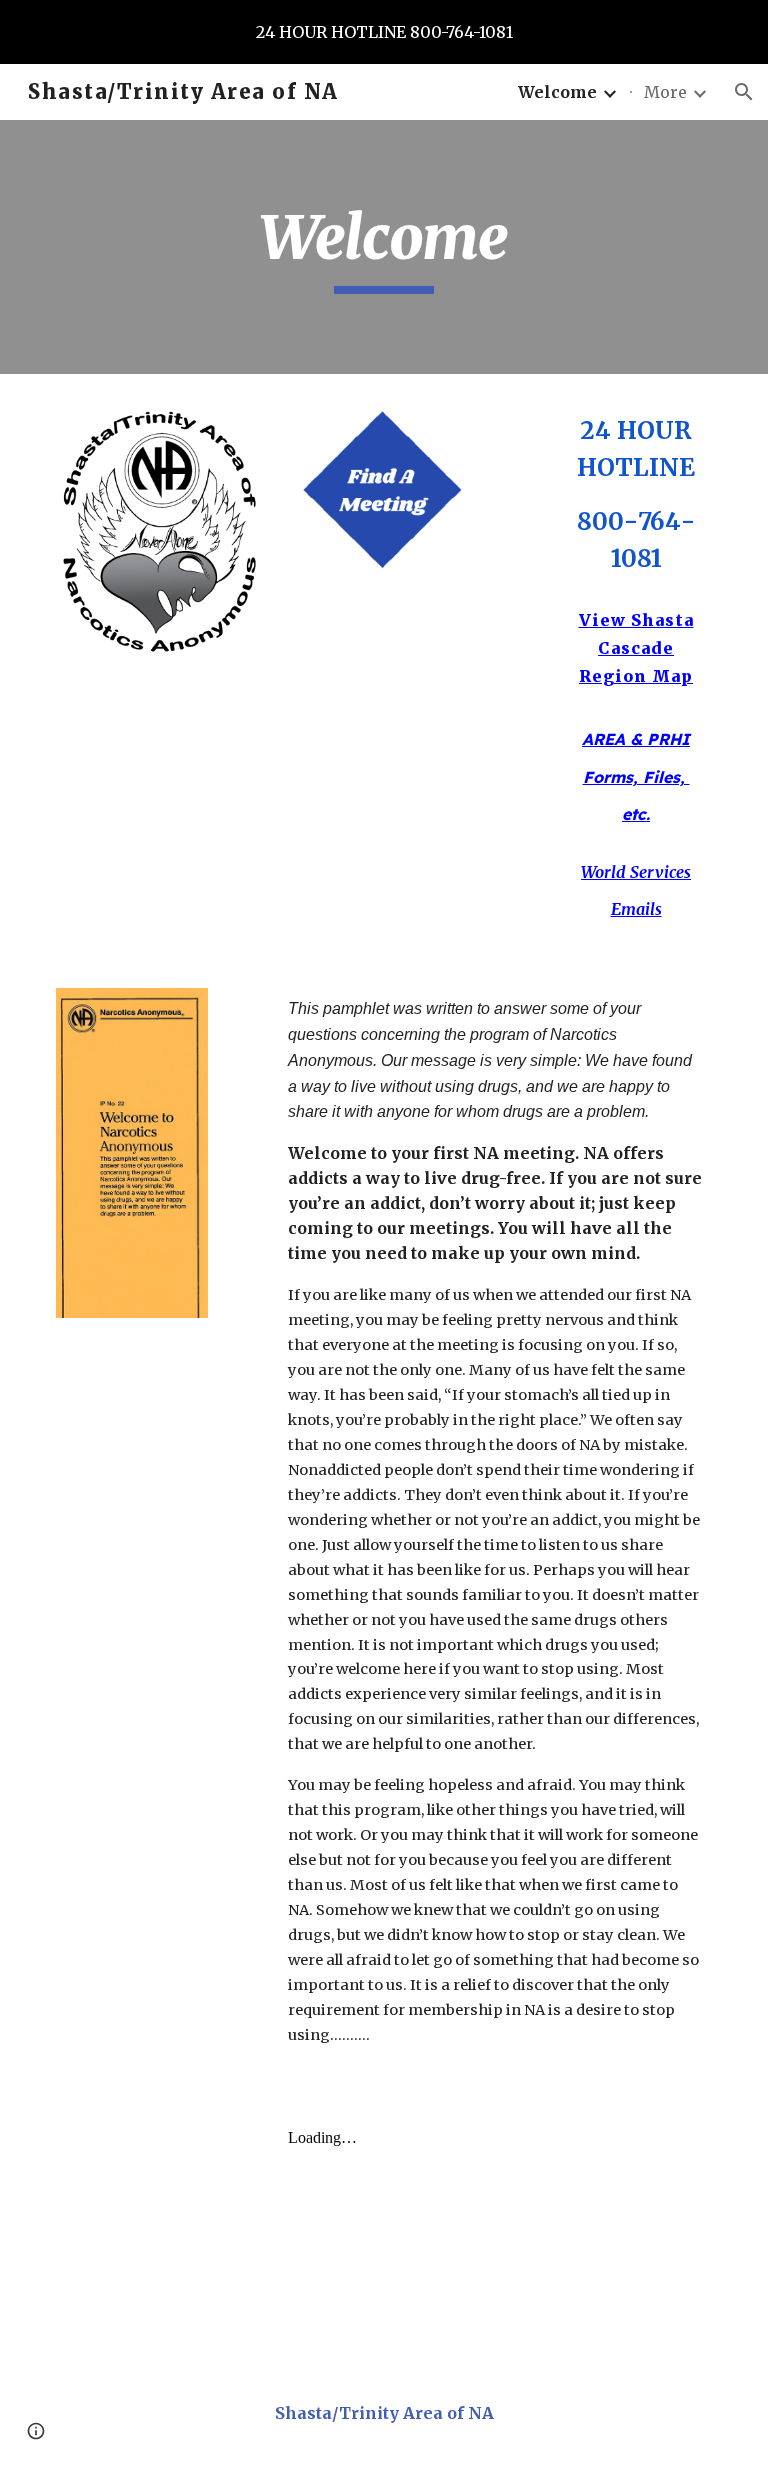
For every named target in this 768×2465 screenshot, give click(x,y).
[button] (744, 92)
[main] (383, 247)
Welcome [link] (557, 92)
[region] (384, 32)
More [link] (665, 92)
